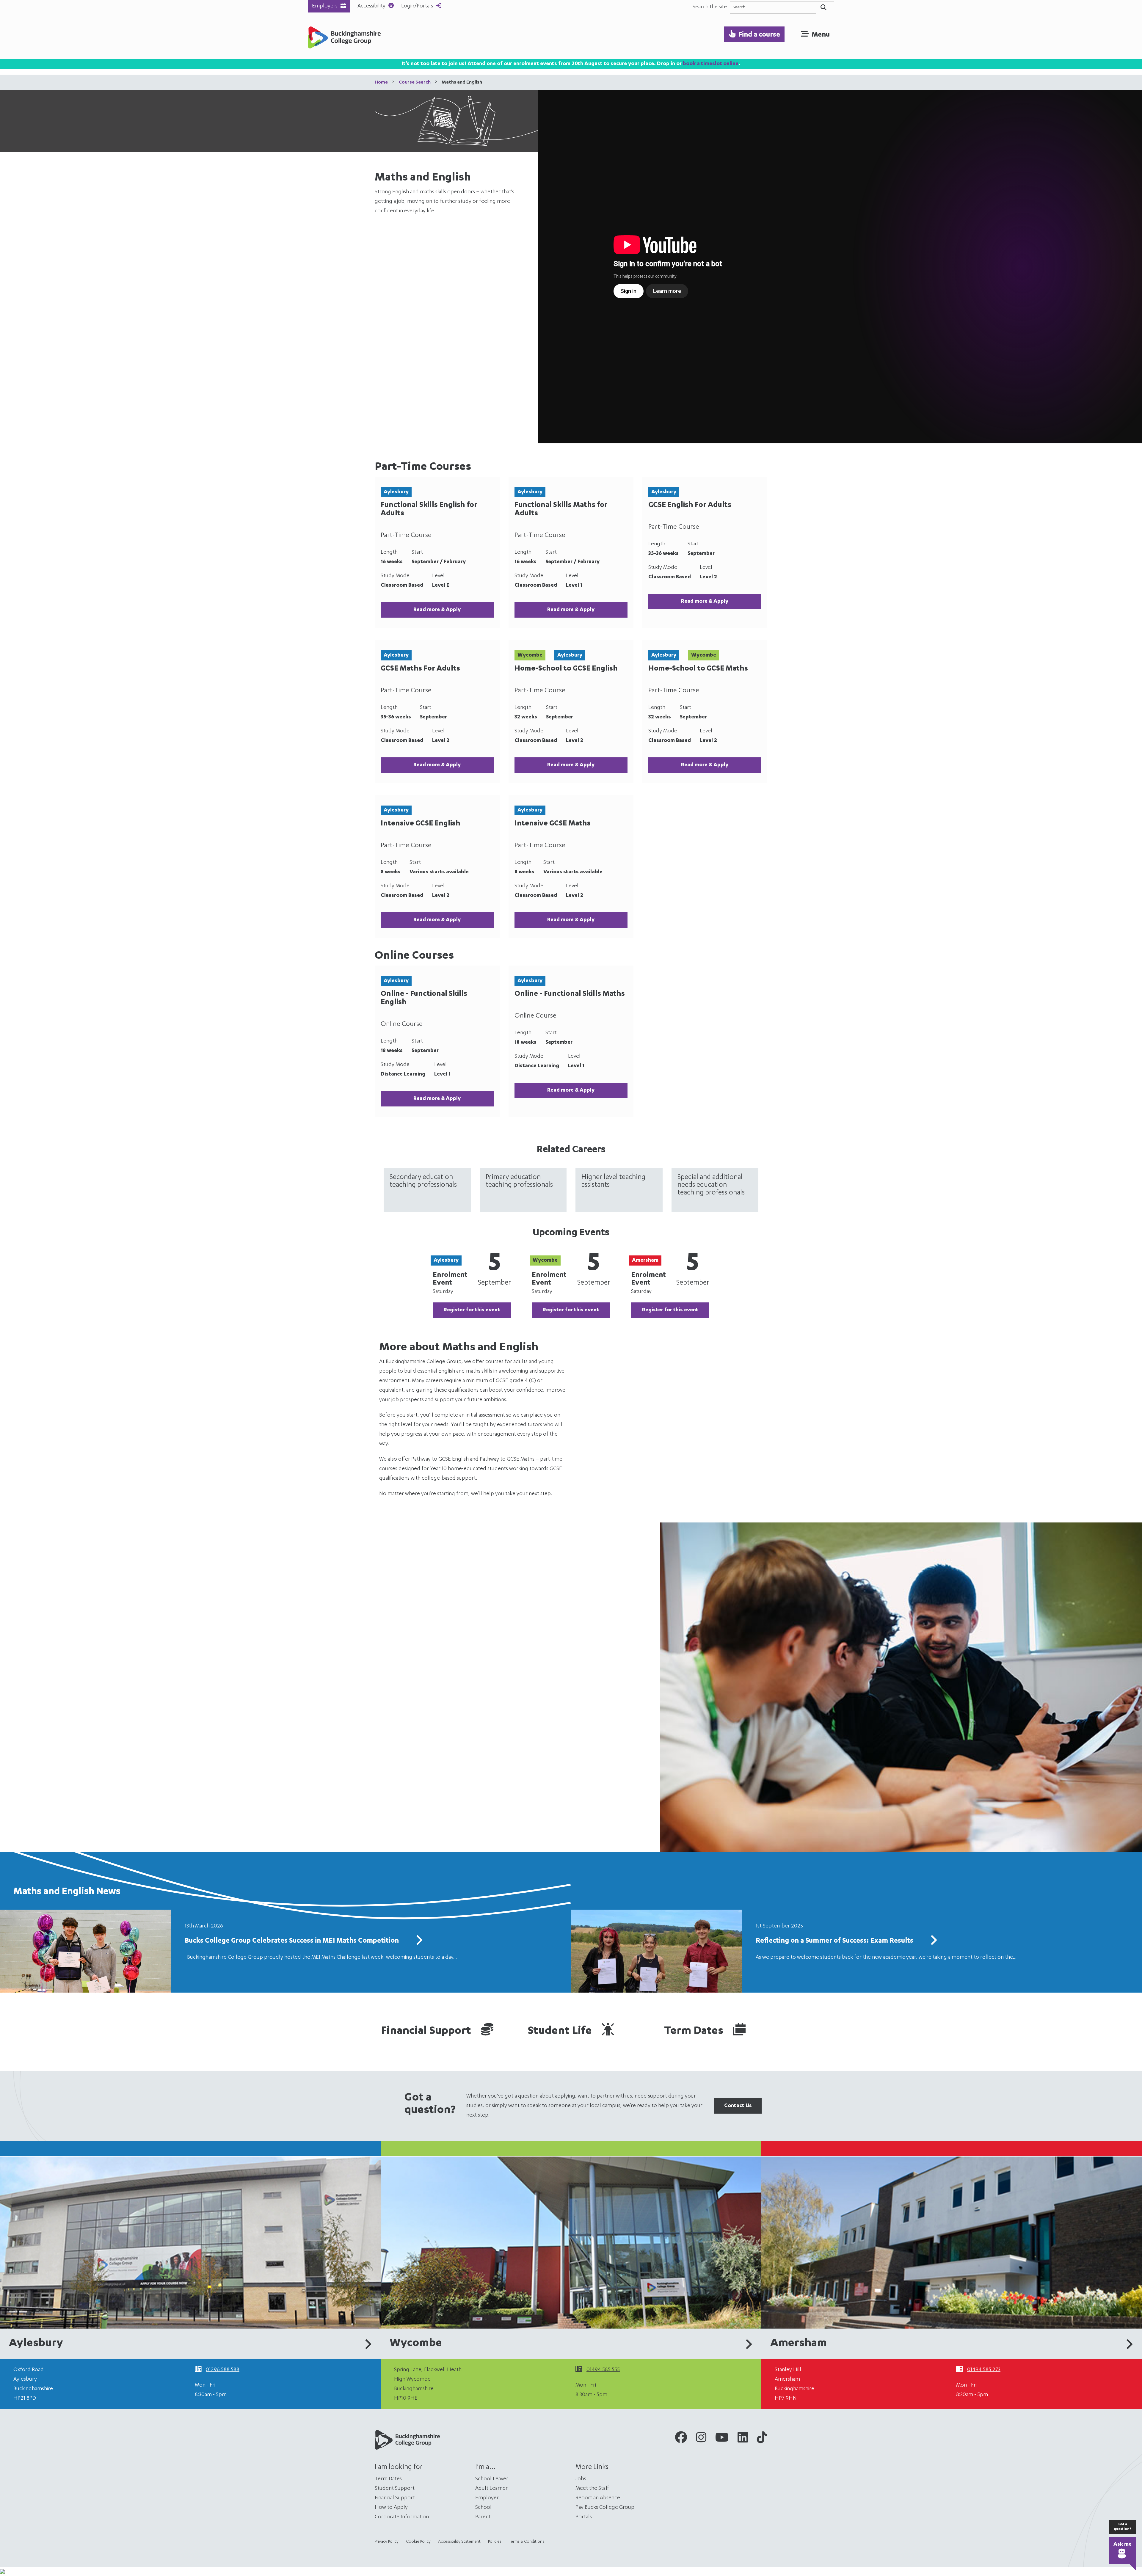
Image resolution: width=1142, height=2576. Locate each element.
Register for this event (472, 1310)
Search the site (710, 7)
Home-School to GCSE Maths (698, 669)
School (483, 2508)
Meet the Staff (592, 2489)
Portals (584, 2517)
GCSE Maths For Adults (420, 669)
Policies (495, 2542)
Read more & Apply (437, 610)
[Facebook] (681, 2439)
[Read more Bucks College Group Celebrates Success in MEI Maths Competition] (419, 1942)
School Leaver (492, 2479)
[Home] (344, 39)
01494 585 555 (603, 2370)
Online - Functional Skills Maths (570, 994)
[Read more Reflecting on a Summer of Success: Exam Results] (934, 1942)
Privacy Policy (387, 2542)
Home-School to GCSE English (566, 669)
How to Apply (391, 2508)
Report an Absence (598, 2498)
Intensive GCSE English (421, 824)
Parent (483, 2517)
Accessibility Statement (459, 2542)
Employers (325, 6)
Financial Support (427, 2032)
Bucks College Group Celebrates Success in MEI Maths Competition (292, 1941)
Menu (821, 35)
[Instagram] (701, 2439)
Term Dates (695, 2032)
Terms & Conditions (527, 2542)
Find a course (759, 35)
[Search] (825, 8)
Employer (487, 2498)
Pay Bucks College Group (605, 2508)
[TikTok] (762, 2439)
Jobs (581, 2479)
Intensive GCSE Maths (553, 824)
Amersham (799, 2344)
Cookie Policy (418, 2542)
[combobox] (773, 8)
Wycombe (416, 2344)
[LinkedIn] (743, 2439)
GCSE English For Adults (690, 506)
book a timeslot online (711, 64)
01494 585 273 (984, 2370)
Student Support (395, 2489)
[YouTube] (722, 2439)
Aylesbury (36, 2344)
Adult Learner (491, 2489)
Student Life (561, 2032)
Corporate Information (402, 2517)
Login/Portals (417, 6)
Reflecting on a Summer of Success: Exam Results (834, 1941)
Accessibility (371, 6)
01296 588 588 (223, 2370)
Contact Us (738, 2106)
